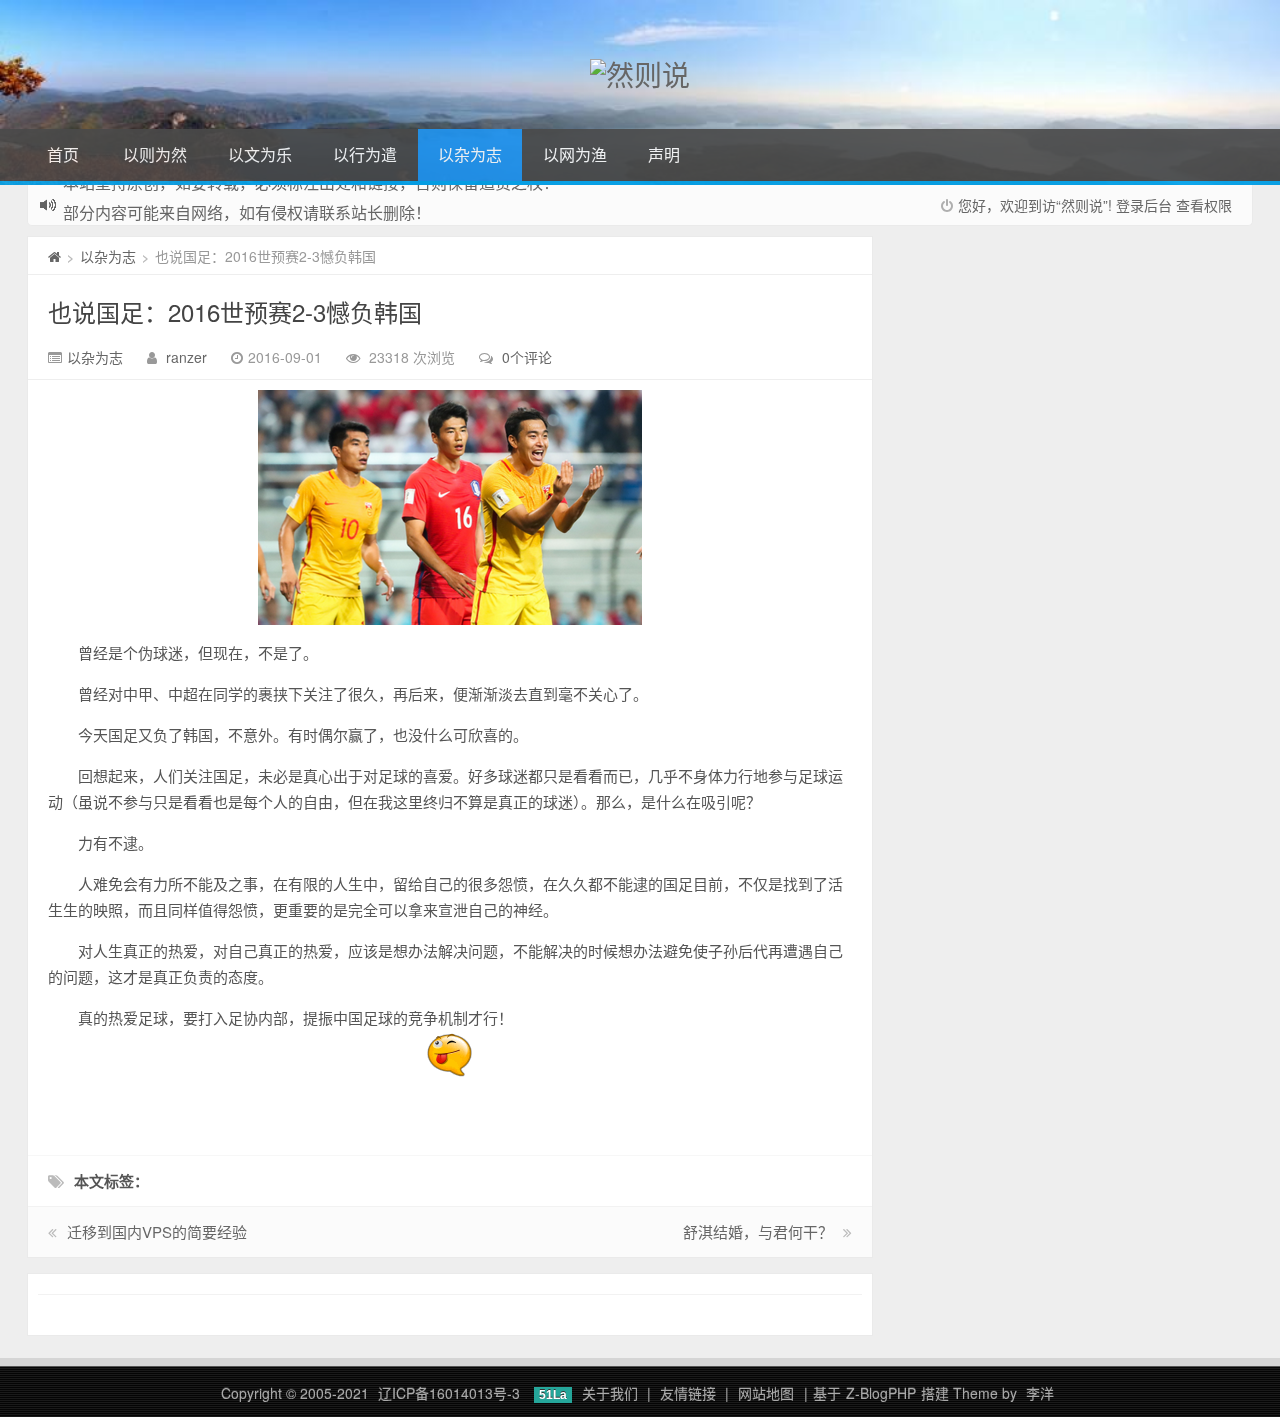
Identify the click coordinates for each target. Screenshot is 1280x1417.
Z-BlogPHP (881, 1393)
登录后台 (1144, 205)
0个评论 (527, 357)
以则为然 (155, 154)
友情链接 (688, 1393)
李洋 (1040, 1393)
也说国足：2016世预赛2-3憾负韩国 (235, 311)
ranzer (186, 357)
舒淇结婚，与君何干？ (758, 1231)
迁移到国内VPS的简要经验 (157, 1231)
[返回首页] (54, 256)
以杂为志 (470, 154)
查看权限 (1204, 205)
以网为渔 (575, 154)
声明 (664, 154)
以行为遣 (365, 154)
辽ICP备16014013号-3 (449, 1393)
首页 (63, 154)
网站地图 (766, 1393)
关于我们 (610, 1393)
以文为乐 (260, 154)
